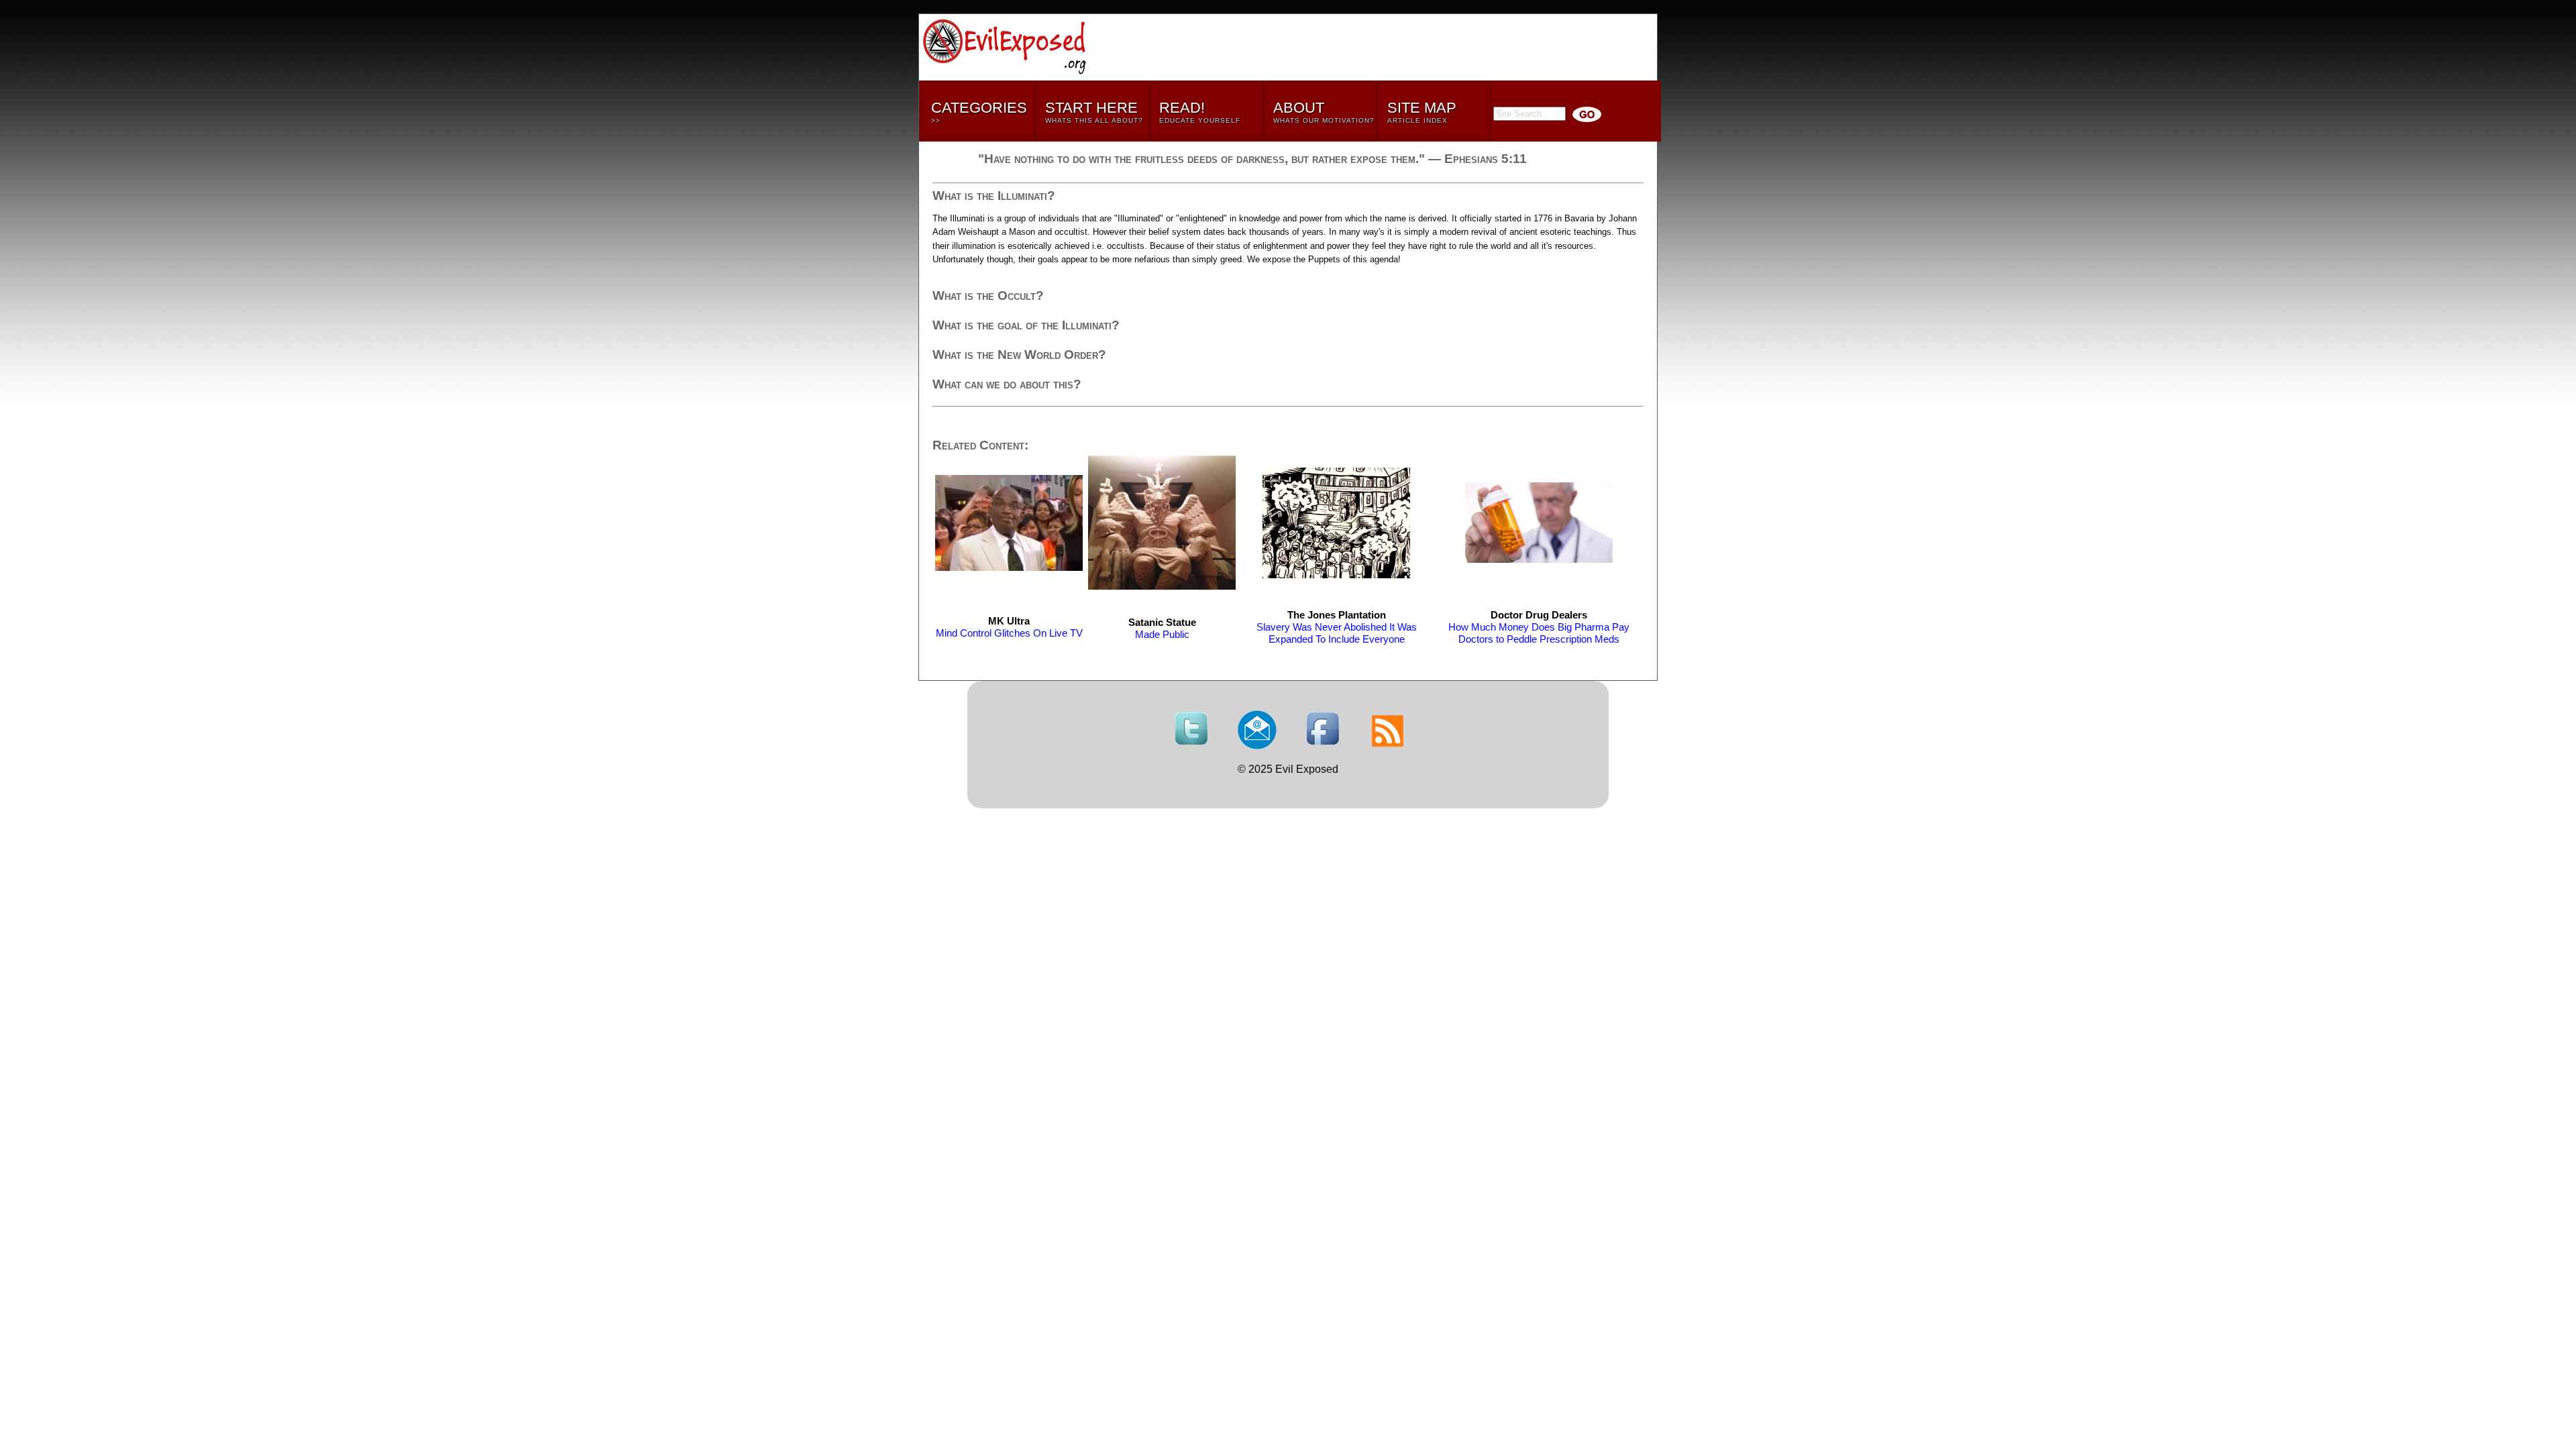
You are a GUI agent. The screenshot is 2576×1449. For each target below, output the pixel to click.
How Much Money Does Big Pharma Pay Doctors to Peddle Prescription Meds (1539, 627)
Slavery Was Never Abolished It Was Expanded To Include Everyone (1337, 627)
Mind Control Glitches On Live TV (1009, 627)
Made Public (1162, 628)
